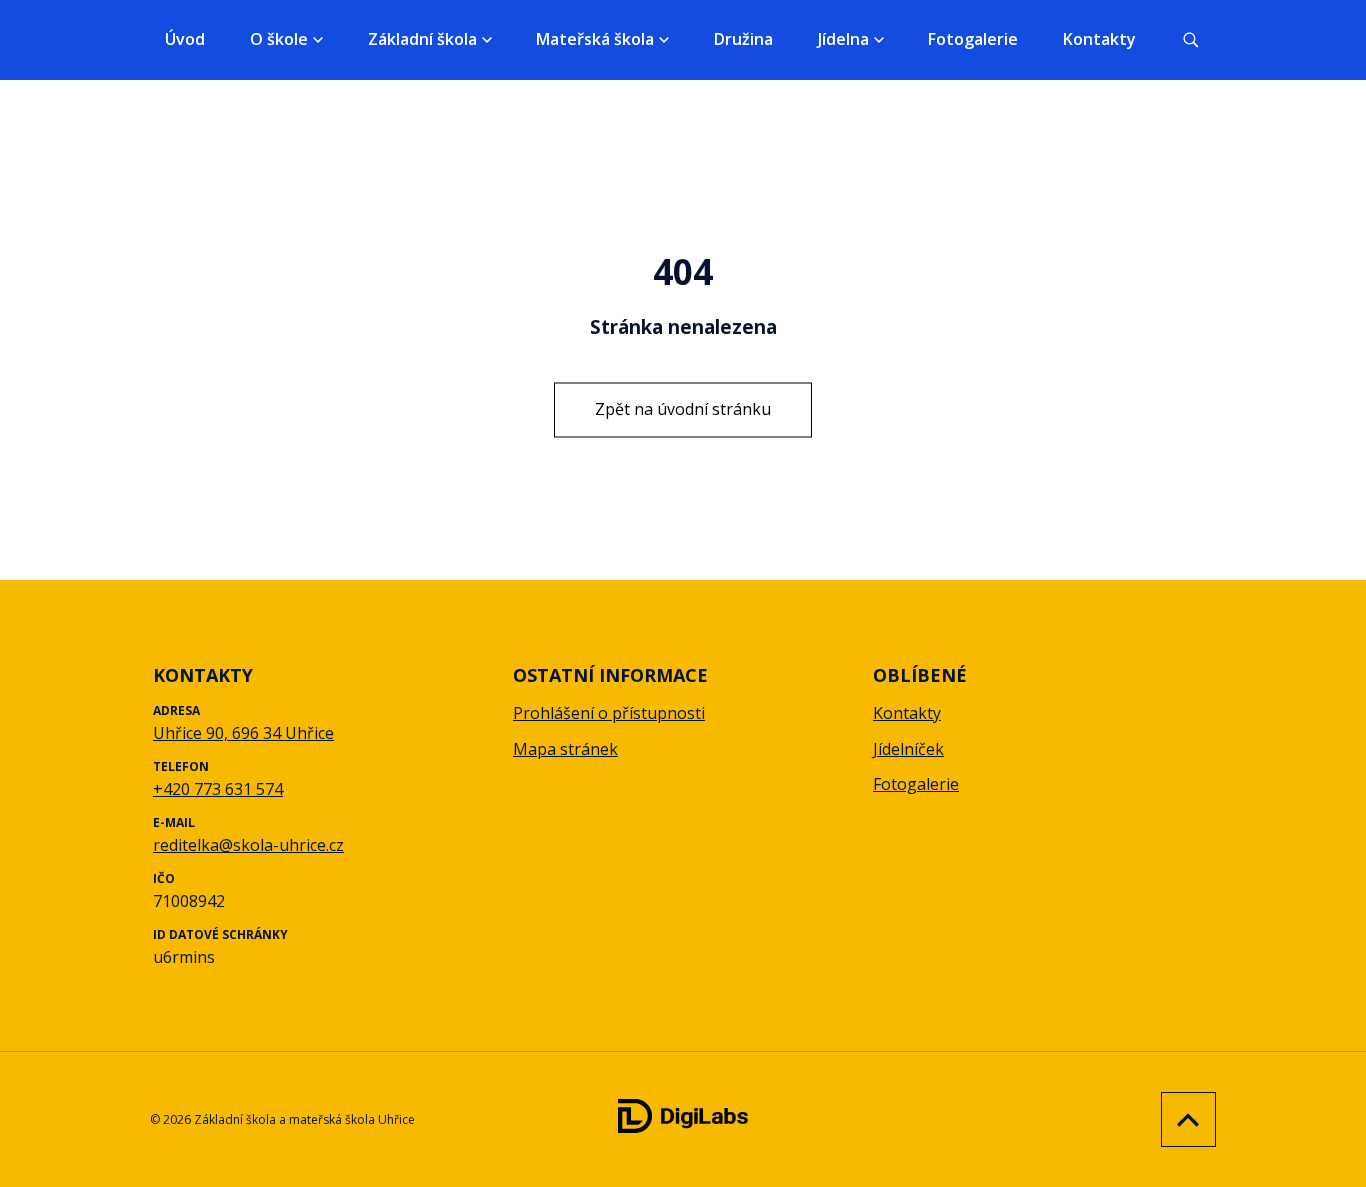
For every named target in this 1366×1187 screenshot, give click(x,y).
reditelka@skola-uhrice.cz (248, 845)
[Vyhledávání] (1191, 40)
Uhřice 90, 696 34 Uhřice (243, 733)
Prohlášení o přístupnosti (609, 713)
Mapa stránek (565, 749)
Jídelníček (908, 749)
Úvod (185, 39)
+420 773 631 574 (218, 789)
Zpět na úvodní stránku (683, 409)
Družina (743, 39)
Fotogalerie (973, 39)
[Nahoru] (1183, 1119)
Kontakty (1099, 39)
